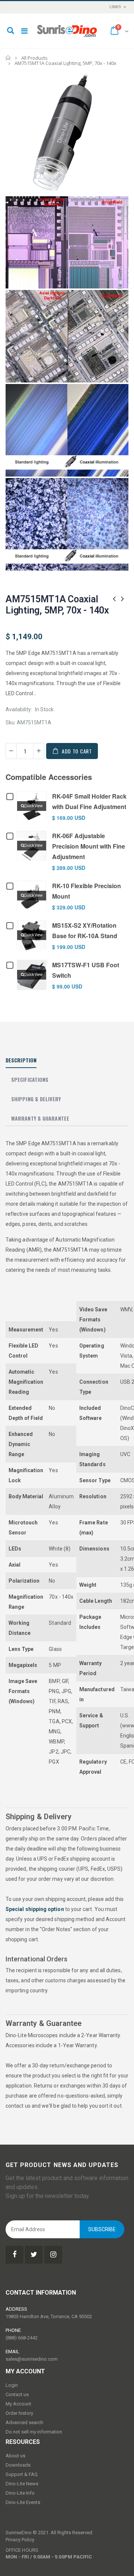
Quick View (33, 806)
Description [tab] (21, 1060)
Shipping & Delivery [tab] (36, 1099)
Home (8, 58)
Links (115, 7)
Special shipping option (35, 1909)
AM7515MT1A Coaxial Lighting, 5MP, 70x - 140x (57, 605)
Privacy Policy (20, 2540)
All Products (34, 58)
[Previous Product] (114, 599)
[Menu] (24, 31)
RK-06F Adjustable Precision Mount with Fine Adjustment (89, 846)
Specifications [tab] (30, 1079)
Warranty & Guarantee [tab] (40, 1118)
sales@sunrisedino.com (32, 2359)
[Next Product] (122, 599)
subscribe (102, 2229)
